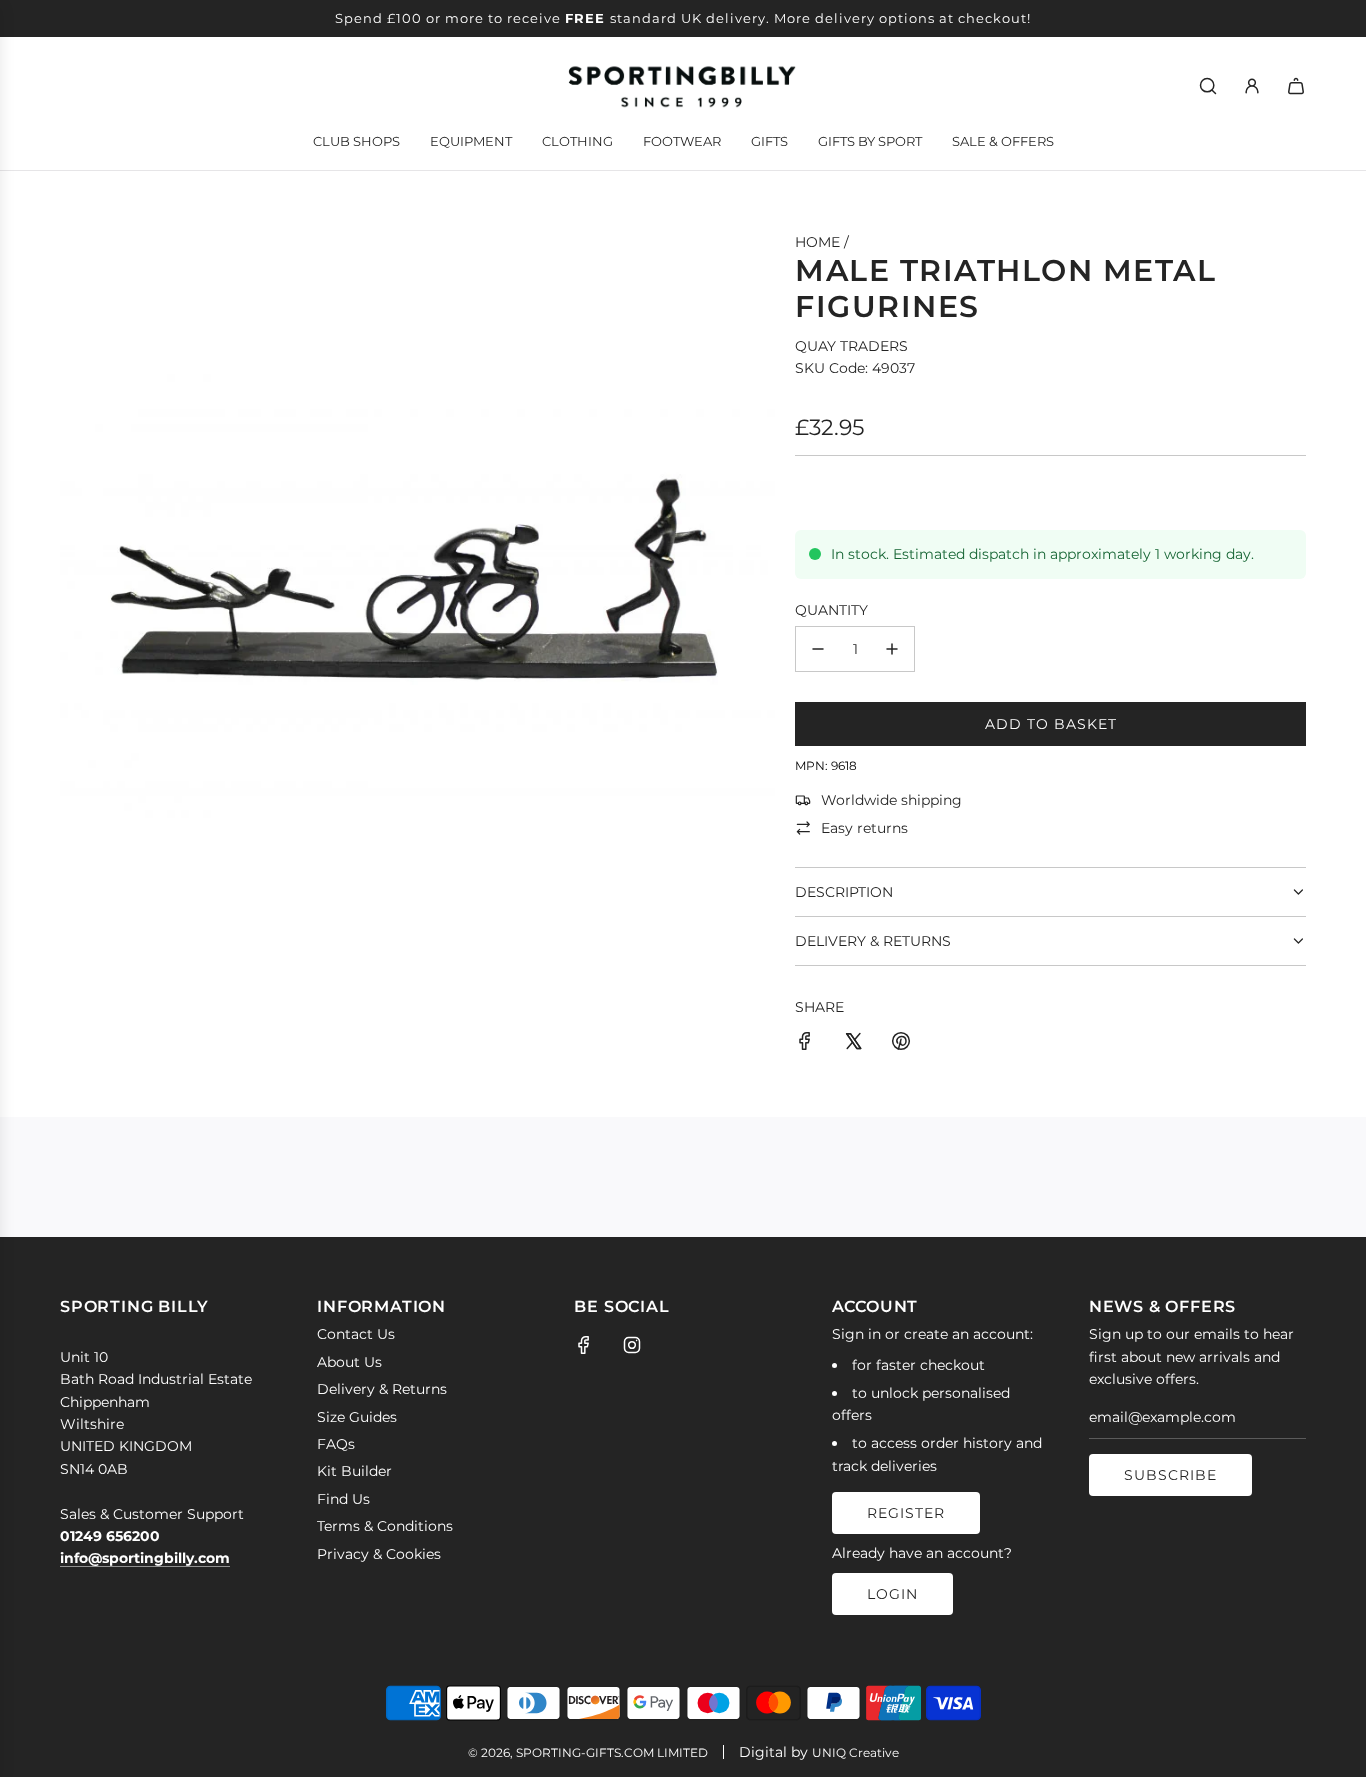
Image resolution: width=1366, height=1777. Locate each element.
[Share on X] (853, 1044)
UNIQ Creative (855, 1752)
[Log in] (1252, 86)
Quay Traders (851, 346)
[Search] (1208, 86)
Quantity (831, 610)
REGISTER (906, 1513)
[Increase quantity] (892, 649)
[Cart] (1296, 86)
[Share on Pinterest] (901, 1044)
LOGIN (892, 1594)
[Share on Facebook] (805, 1044)
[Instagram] (632, 1345)
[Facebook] (584, 1345)
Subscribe (1170, 1475)
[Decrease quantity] (818, 649)
